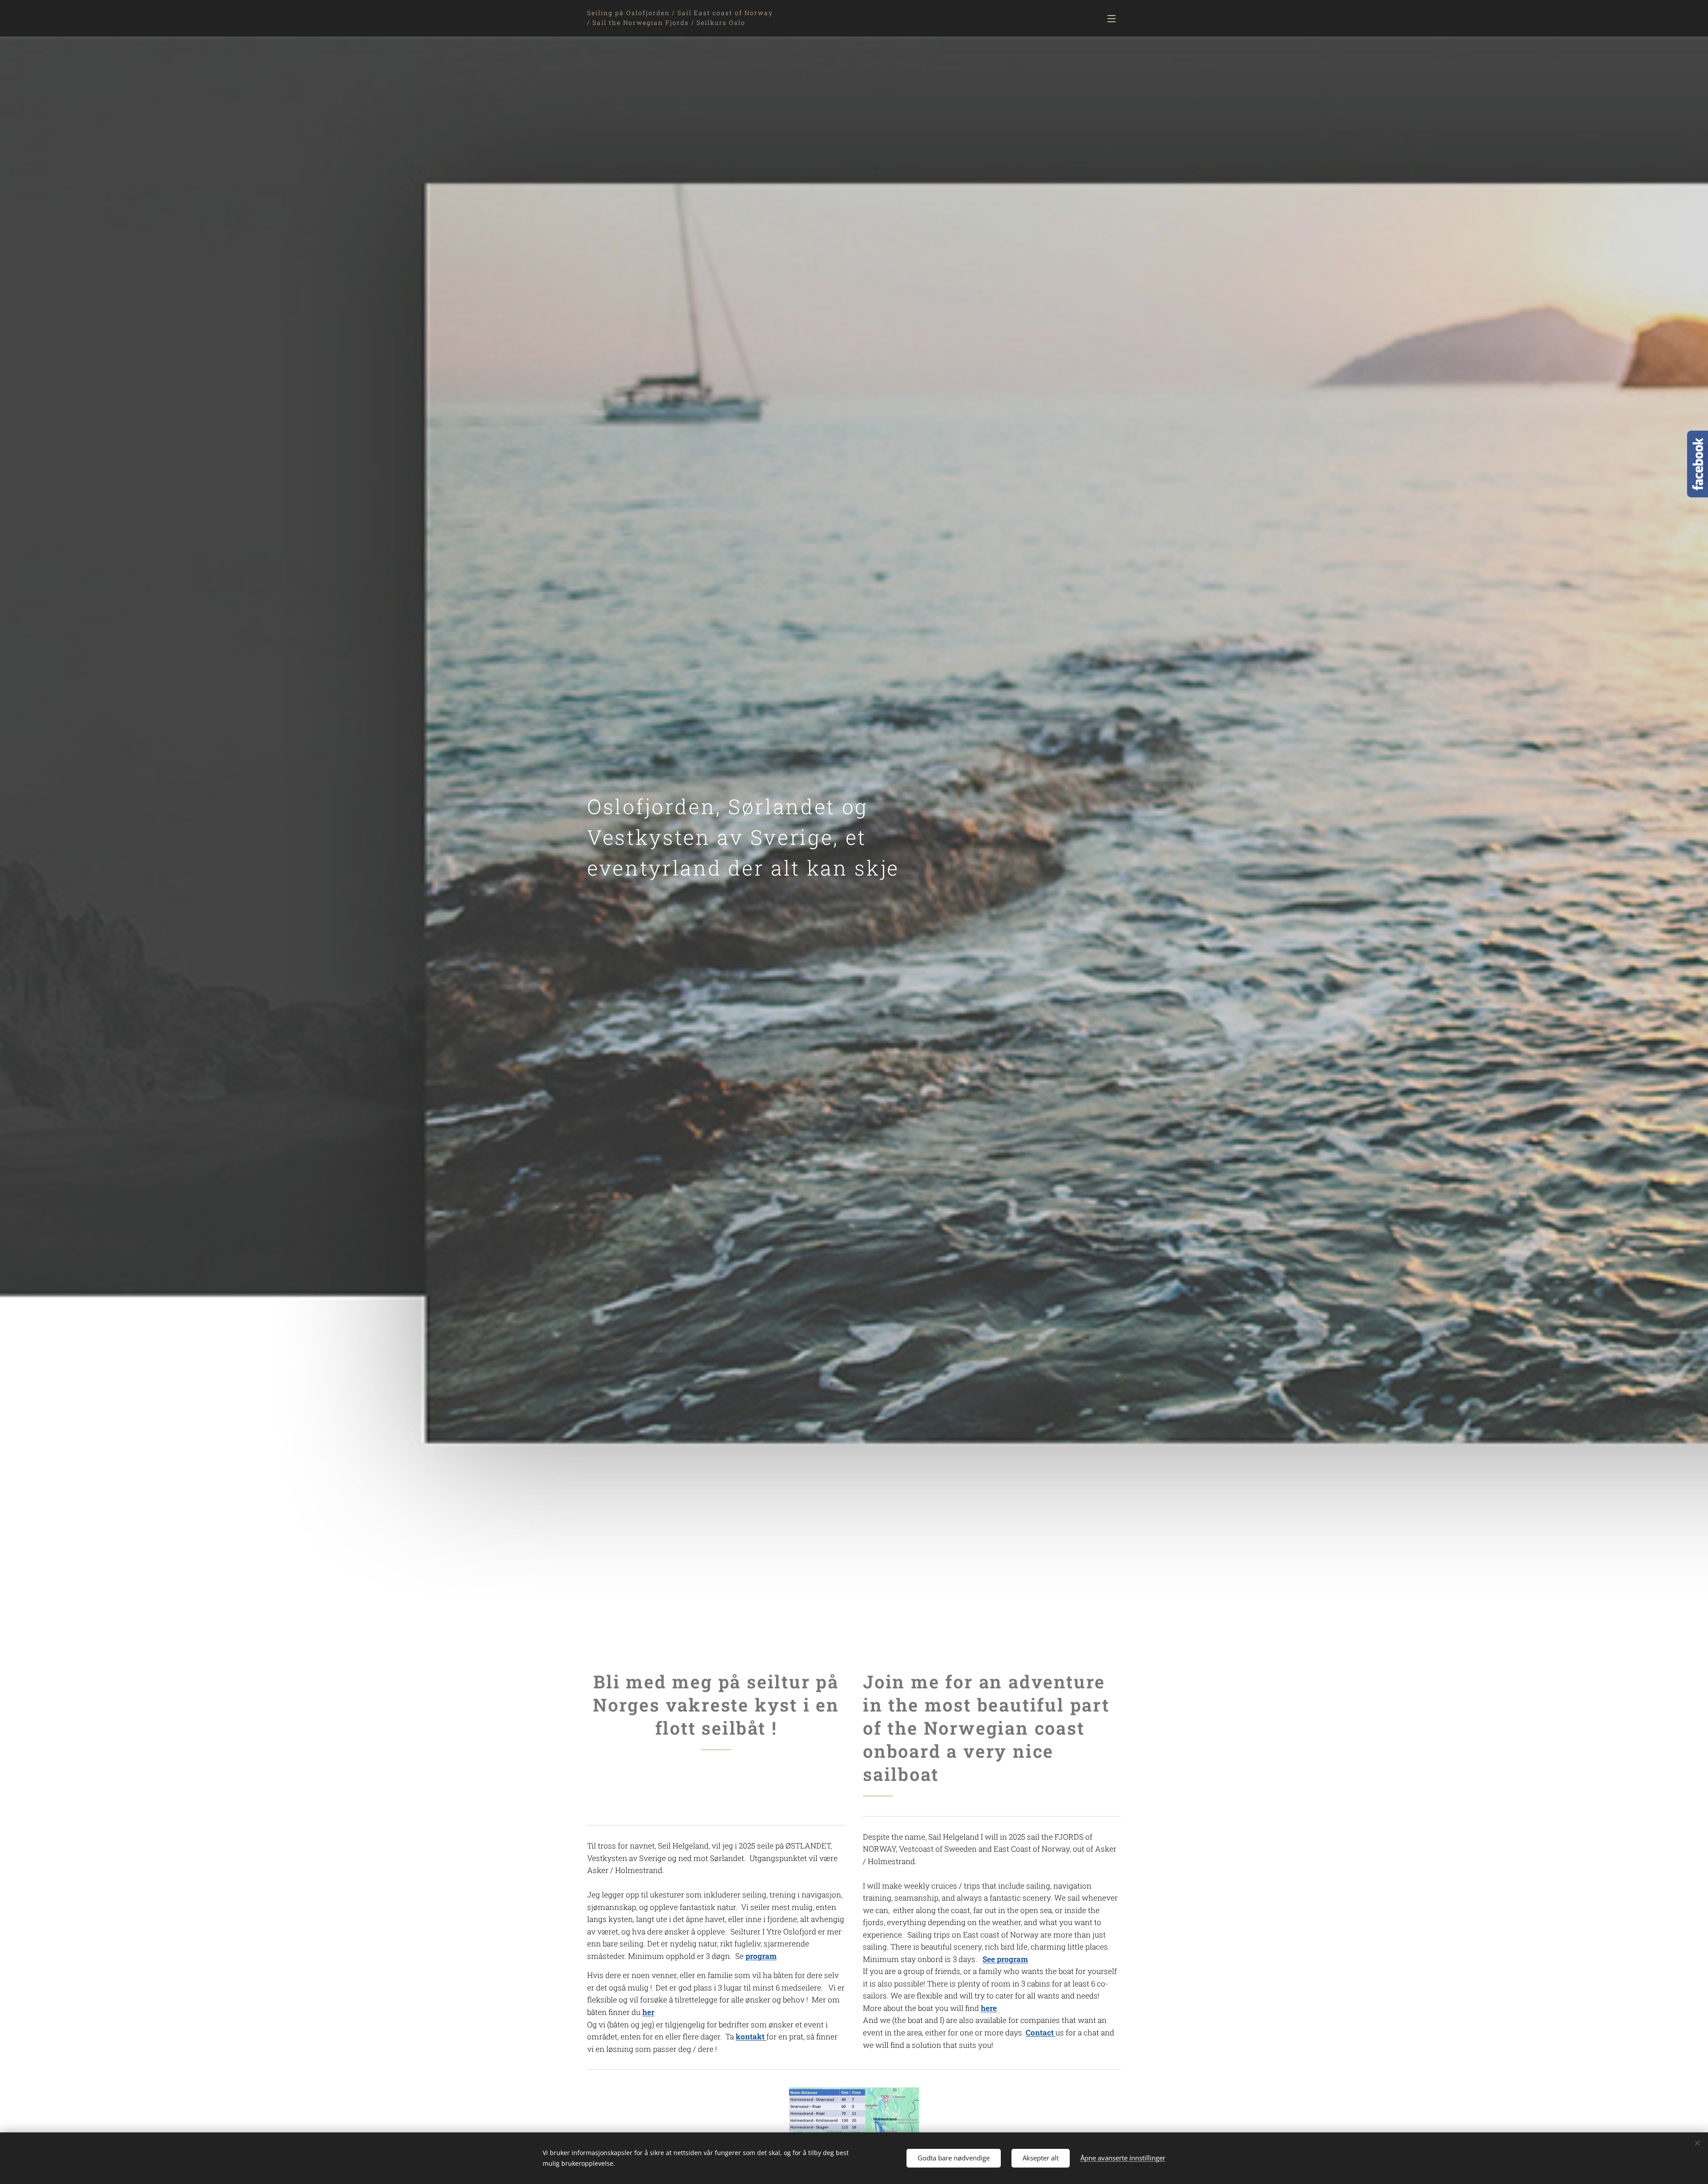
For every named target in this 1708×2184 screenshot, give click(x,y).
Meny (1114, 18)
